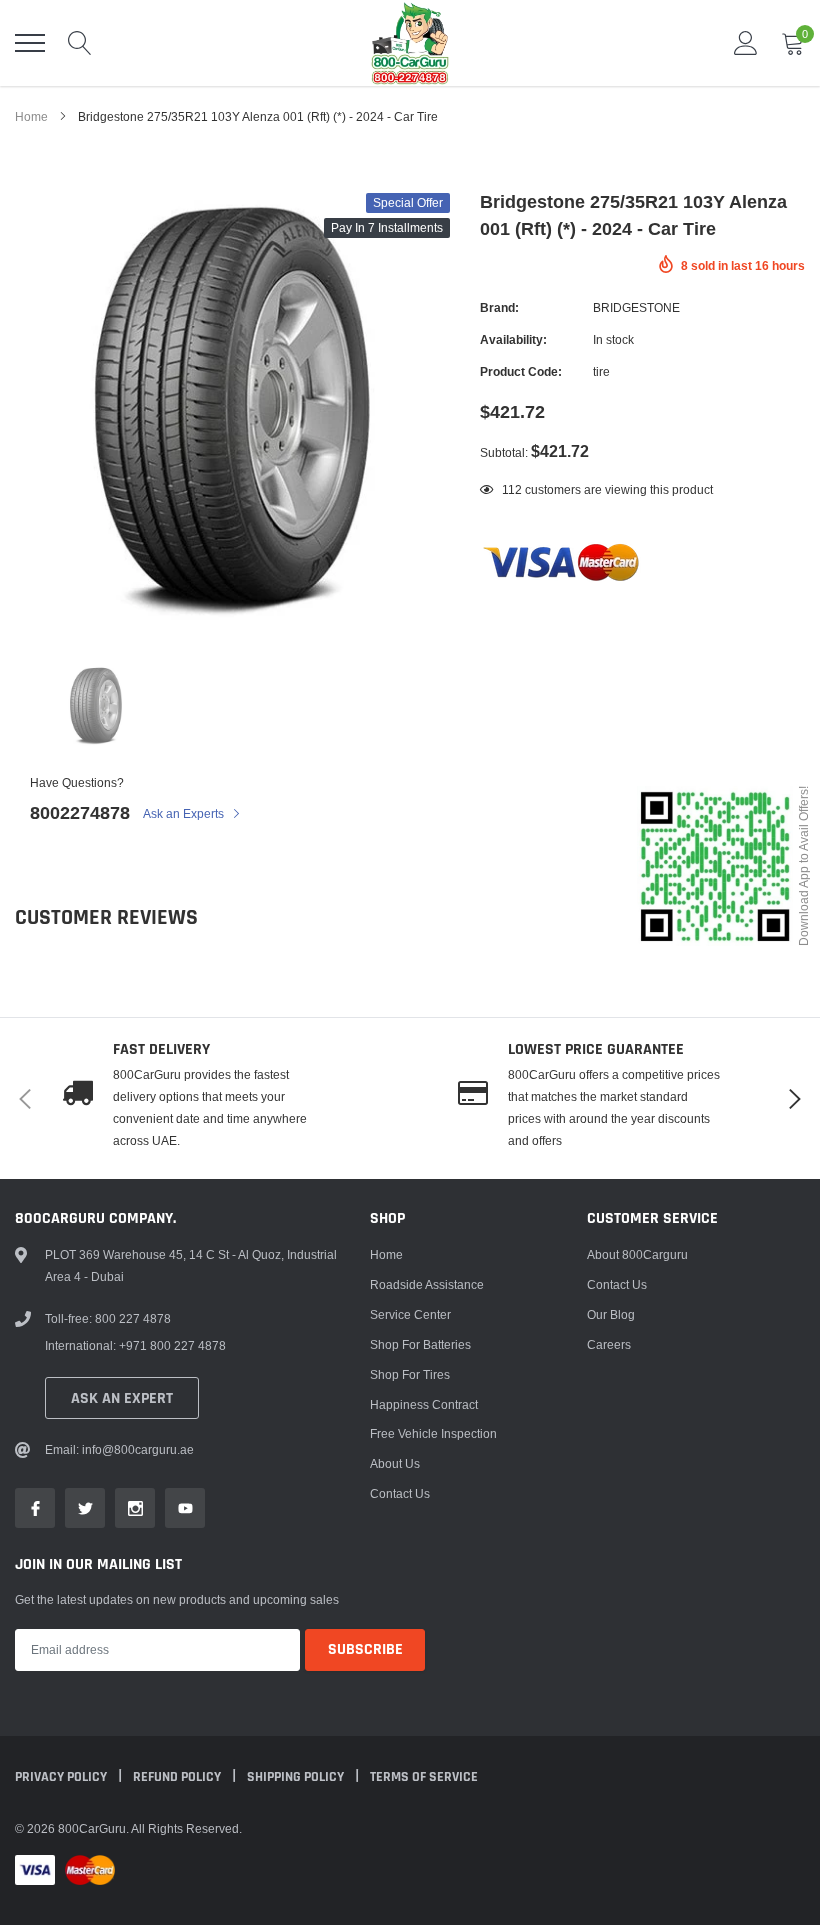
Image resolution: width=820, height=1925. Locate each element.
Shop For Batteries (420, 1344)
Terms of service (424, 1777)
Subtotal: (504, 452)
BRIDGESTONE (636, 307)
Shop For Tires (410, 1374)
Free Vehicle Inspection (433, 1433)
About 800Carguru (637, 1254)
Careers (609, 1344)
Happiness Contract (424, 1404)
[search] (80, 43)
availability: (513, 339)
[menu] (30, 43)
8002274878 (80, 812)
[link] (96, 706)
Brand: (499, 307)
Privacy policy (62, 1777)
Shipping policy (297, 1777)
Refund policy (178, 1777)
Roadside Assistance (427, 1284)
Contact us (400, 1493)
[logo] (410, 43)
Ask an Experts (185, 813)
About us (395, 1463)
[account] (746, 42)
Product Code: (521, 371)
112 (512, 489)
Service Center (410, 1314)
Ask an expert (122, 1398)
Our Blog (611, 1314)
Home (31, 116)
